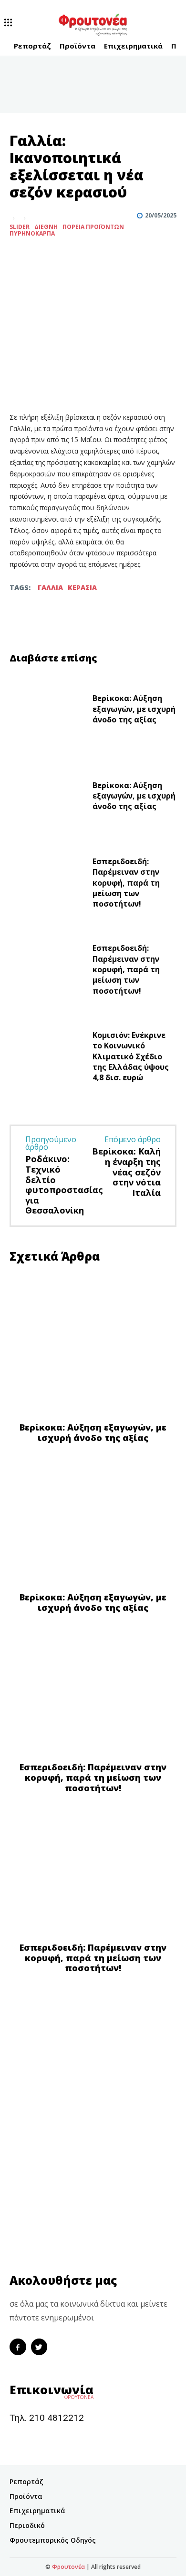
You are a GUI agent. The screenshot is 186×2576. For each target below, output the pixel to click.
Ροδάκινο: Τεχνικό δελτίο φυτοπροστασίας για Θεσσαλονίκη (64, 1184)
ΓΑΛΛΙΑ (50, 587)
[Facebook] (19, 257)
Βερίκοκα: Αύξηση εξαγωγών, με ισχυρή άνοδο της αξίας (134, 709)
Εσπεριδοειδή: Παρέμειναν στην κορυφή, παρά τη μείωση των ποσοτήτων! (126, 883)
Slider (20, 227)
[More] (63, 257)
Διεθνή (46, 227)
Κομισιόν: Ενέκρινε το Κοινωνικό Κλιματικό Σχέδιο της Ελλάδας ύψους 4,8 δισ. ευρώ (131, 1056)
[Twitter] (41, 257)
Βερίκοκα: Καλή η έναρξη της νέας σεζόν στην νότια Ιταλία (126, 1172)
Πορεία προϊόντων (93, 227)
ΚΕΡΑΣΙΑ (82, 587)
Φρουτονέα (68, 2567)
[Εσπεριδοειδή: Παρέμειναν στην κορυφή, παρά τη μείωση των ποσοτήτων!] (47, 885)
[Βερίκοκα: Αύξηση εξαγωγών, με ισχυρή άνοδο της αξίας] (47, 711)
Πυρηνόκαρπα (32, 234)
